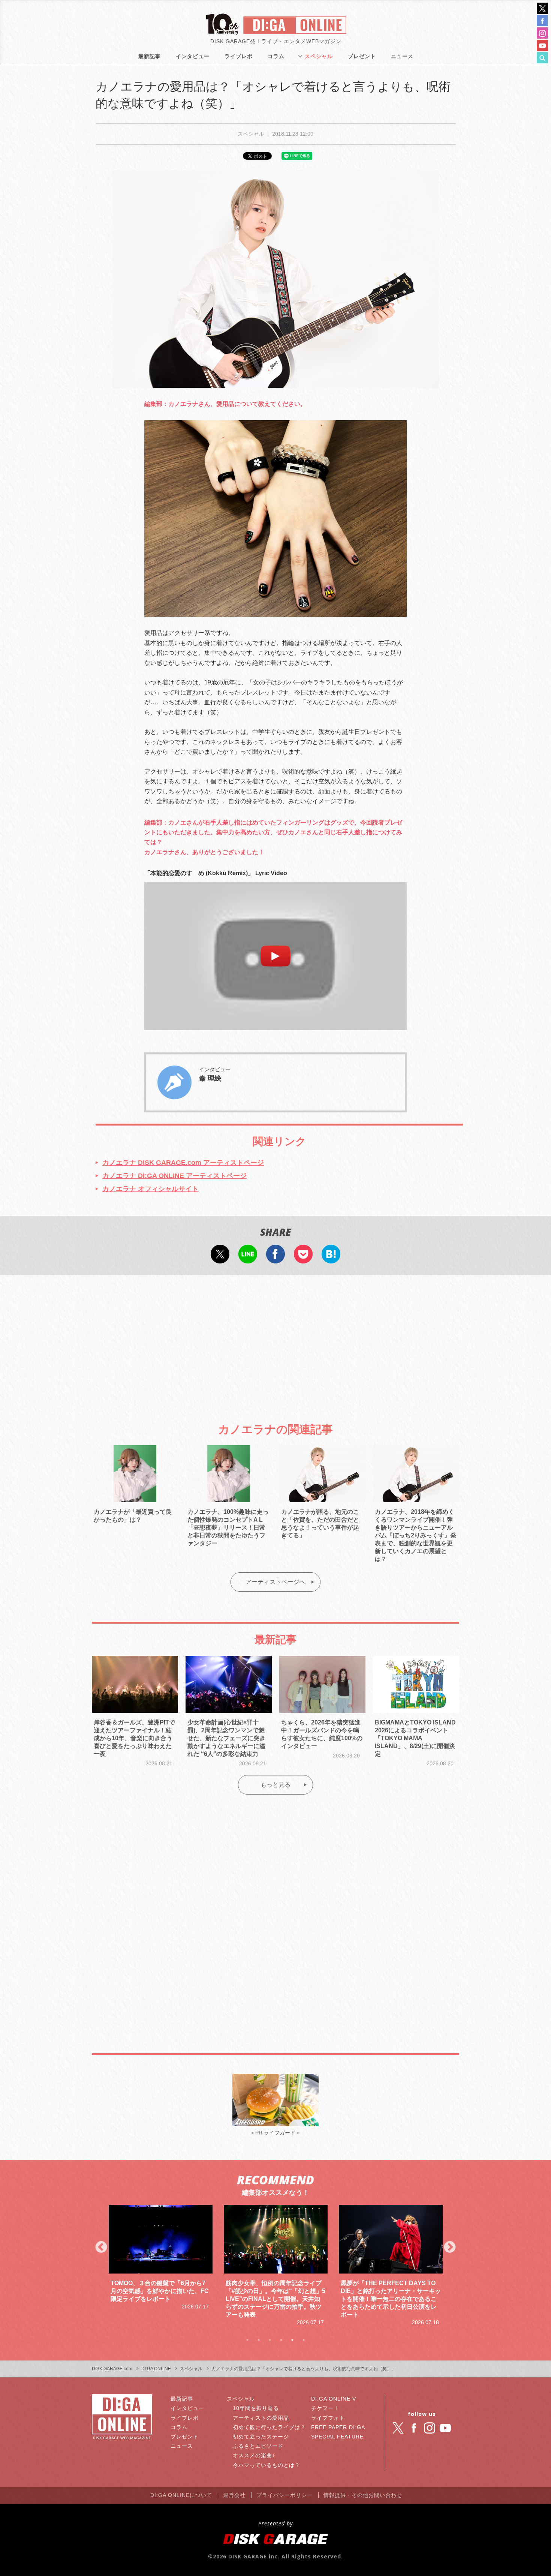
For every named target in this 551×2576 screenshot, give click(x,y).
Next (450, 2248)
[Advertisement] (275, 1342)
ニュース (402, 56)
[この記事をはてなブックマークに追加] (331, 1258)
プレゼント (362, 56)
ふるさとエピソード (258, 2446)
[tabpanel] (161, 2266)
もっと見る (275, 1785)
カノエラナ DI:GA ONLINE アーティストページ (174, 1176)
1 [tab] (247, 2340)
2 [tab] (259, 2340)
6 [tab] (304, 2340)
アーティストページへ (275, 1582)
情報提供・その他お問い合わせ (363, 2495)
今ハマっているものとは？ (267, 2465)
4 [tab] (281, 2340)
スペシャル (319, 56)
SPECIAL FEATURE (337, 2437)
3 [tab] (270, 2340)
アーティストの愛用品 (261, 2418)
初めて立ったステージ (261, 2437)
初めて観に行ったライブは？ (269, 2427)
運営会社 (234, 2495)
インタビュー (193, 56)
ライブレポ (239, 56)
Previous (101, 2248)
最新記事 (150, 56)
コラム (276, 56)
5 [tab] (292, 2340)
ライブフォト (328, 2418)
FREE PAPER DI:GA (338, 2427)
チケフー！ (325, 2408)
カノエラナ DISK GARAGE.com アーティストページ (183, 1163)
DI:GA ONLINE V (334, 2399)
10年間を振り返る (256, 2408)
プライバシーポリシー (284, 2495)
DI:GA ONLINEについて (181, 2495)
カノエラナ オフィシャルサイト (150, 1189)
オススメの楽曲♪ (254, 2455)
